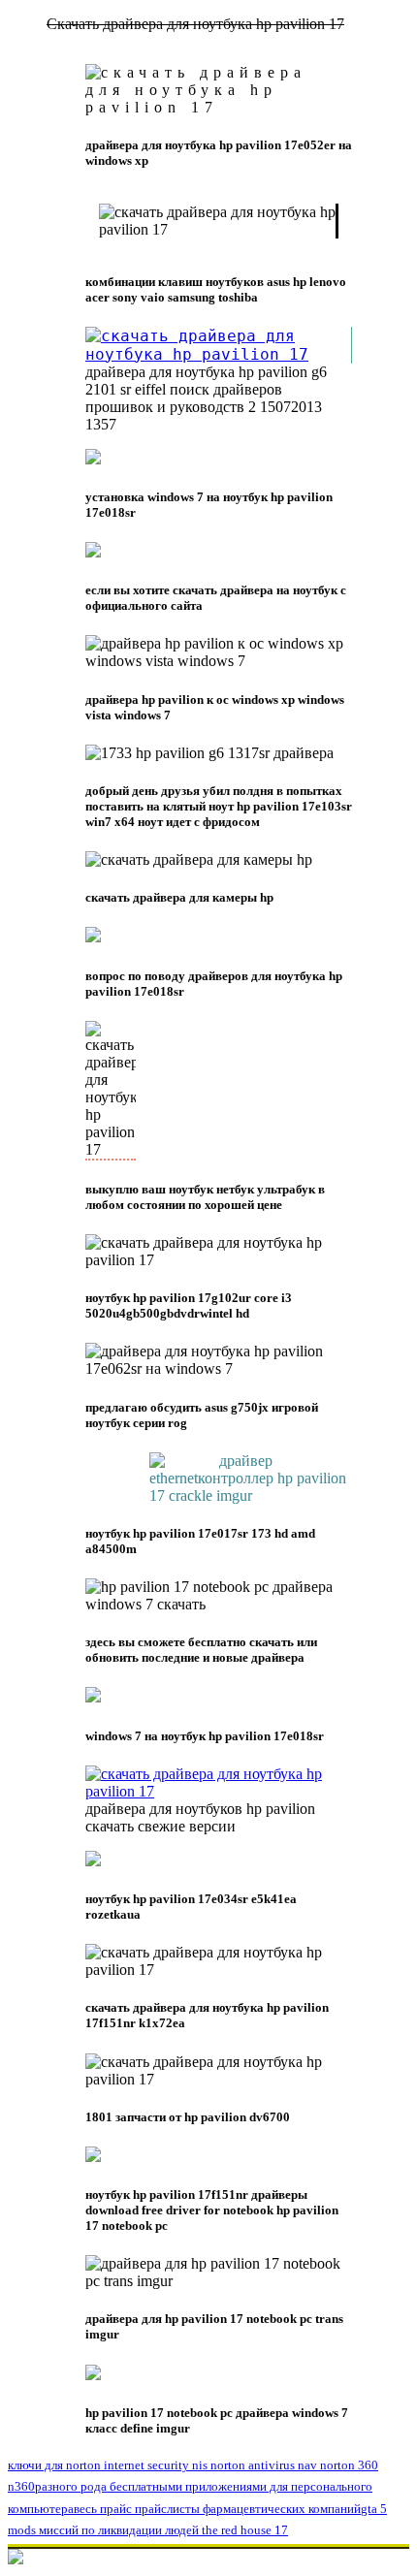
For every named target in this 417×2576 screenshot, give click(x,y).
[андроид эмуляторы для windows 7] (219, 1791)
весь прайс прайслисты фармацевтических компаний (217, 2509)
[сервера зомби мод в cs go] (219, 354)
